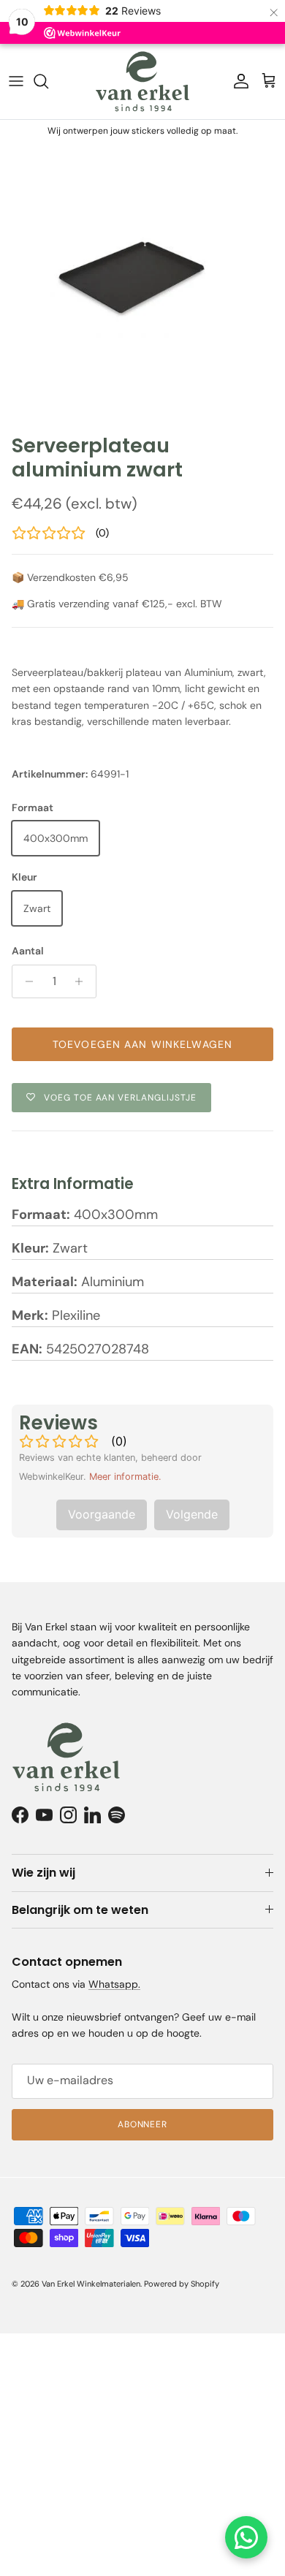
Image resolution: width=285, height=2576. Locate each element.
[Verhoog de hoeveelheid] (83, 981)
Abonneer (143, 2124)
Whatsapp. (114, 1984)
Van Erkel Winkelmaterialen (91, 2284)
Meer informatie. (125, 1477)
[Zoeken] (48, 81)
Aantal (28, 951)
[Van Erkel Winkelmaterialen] (142, 81)
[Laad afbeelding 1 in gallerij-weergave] (142, 284)
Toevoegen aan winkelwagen (142, 1044)
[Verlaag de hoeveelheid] (25, 981)
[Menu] (16, 81)
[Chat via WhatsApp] (246, 2537)
